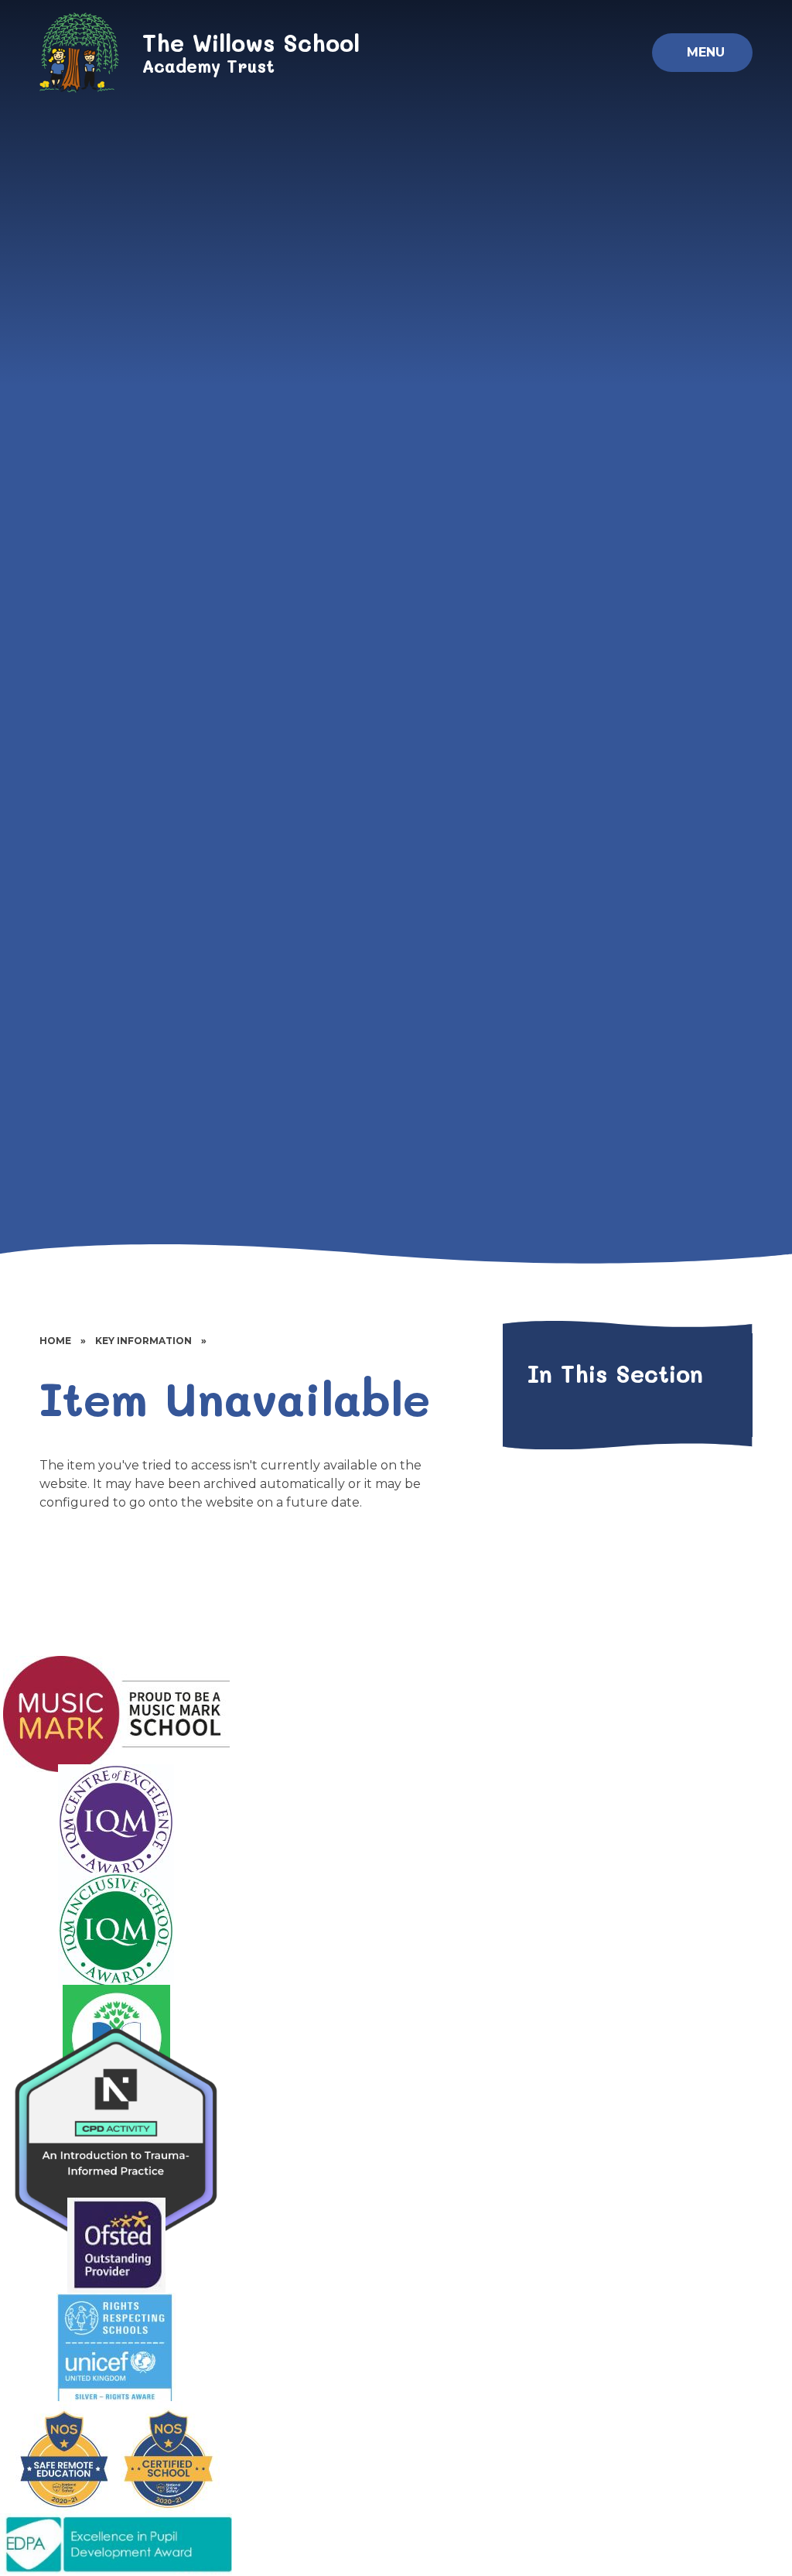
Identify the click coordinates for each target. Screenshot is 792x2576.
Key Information (143, 1341)
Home (55, 1341)
